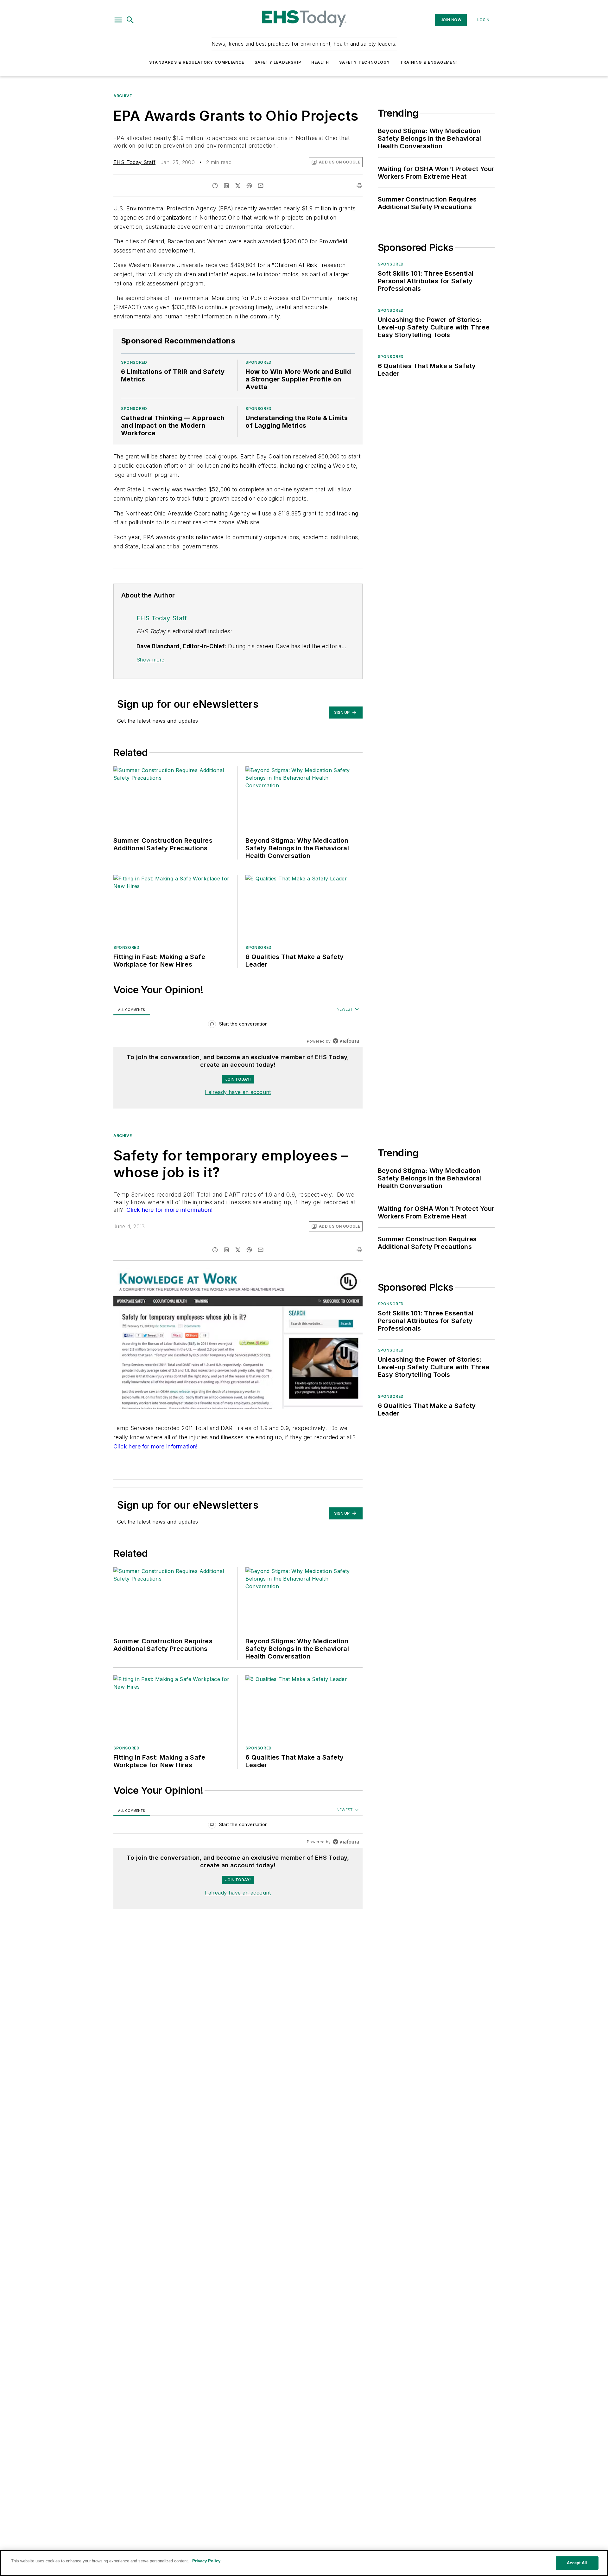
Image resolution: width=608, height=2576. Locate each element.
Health (320, 62)
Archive (123, 96)
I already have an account (238, 1092)
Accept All (577, 2563)
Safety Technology (364, 62)
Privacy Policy (206, 2561)
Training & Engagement (430, 62)
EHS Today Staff (134, 162)
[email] (261, 186)
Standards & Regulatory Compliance (197, 62)
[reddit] (249, 186)
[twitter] (238, 186)
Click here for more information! (169, 1210)
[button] (118, 20)
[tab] (132, 1010)
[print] (359, 186)
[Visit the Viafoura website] (346, 1041)
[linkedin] (226, 186)
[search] (130, 20)
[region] (238, 1025)
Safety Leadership (278, 62)
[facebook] (215, 186)
